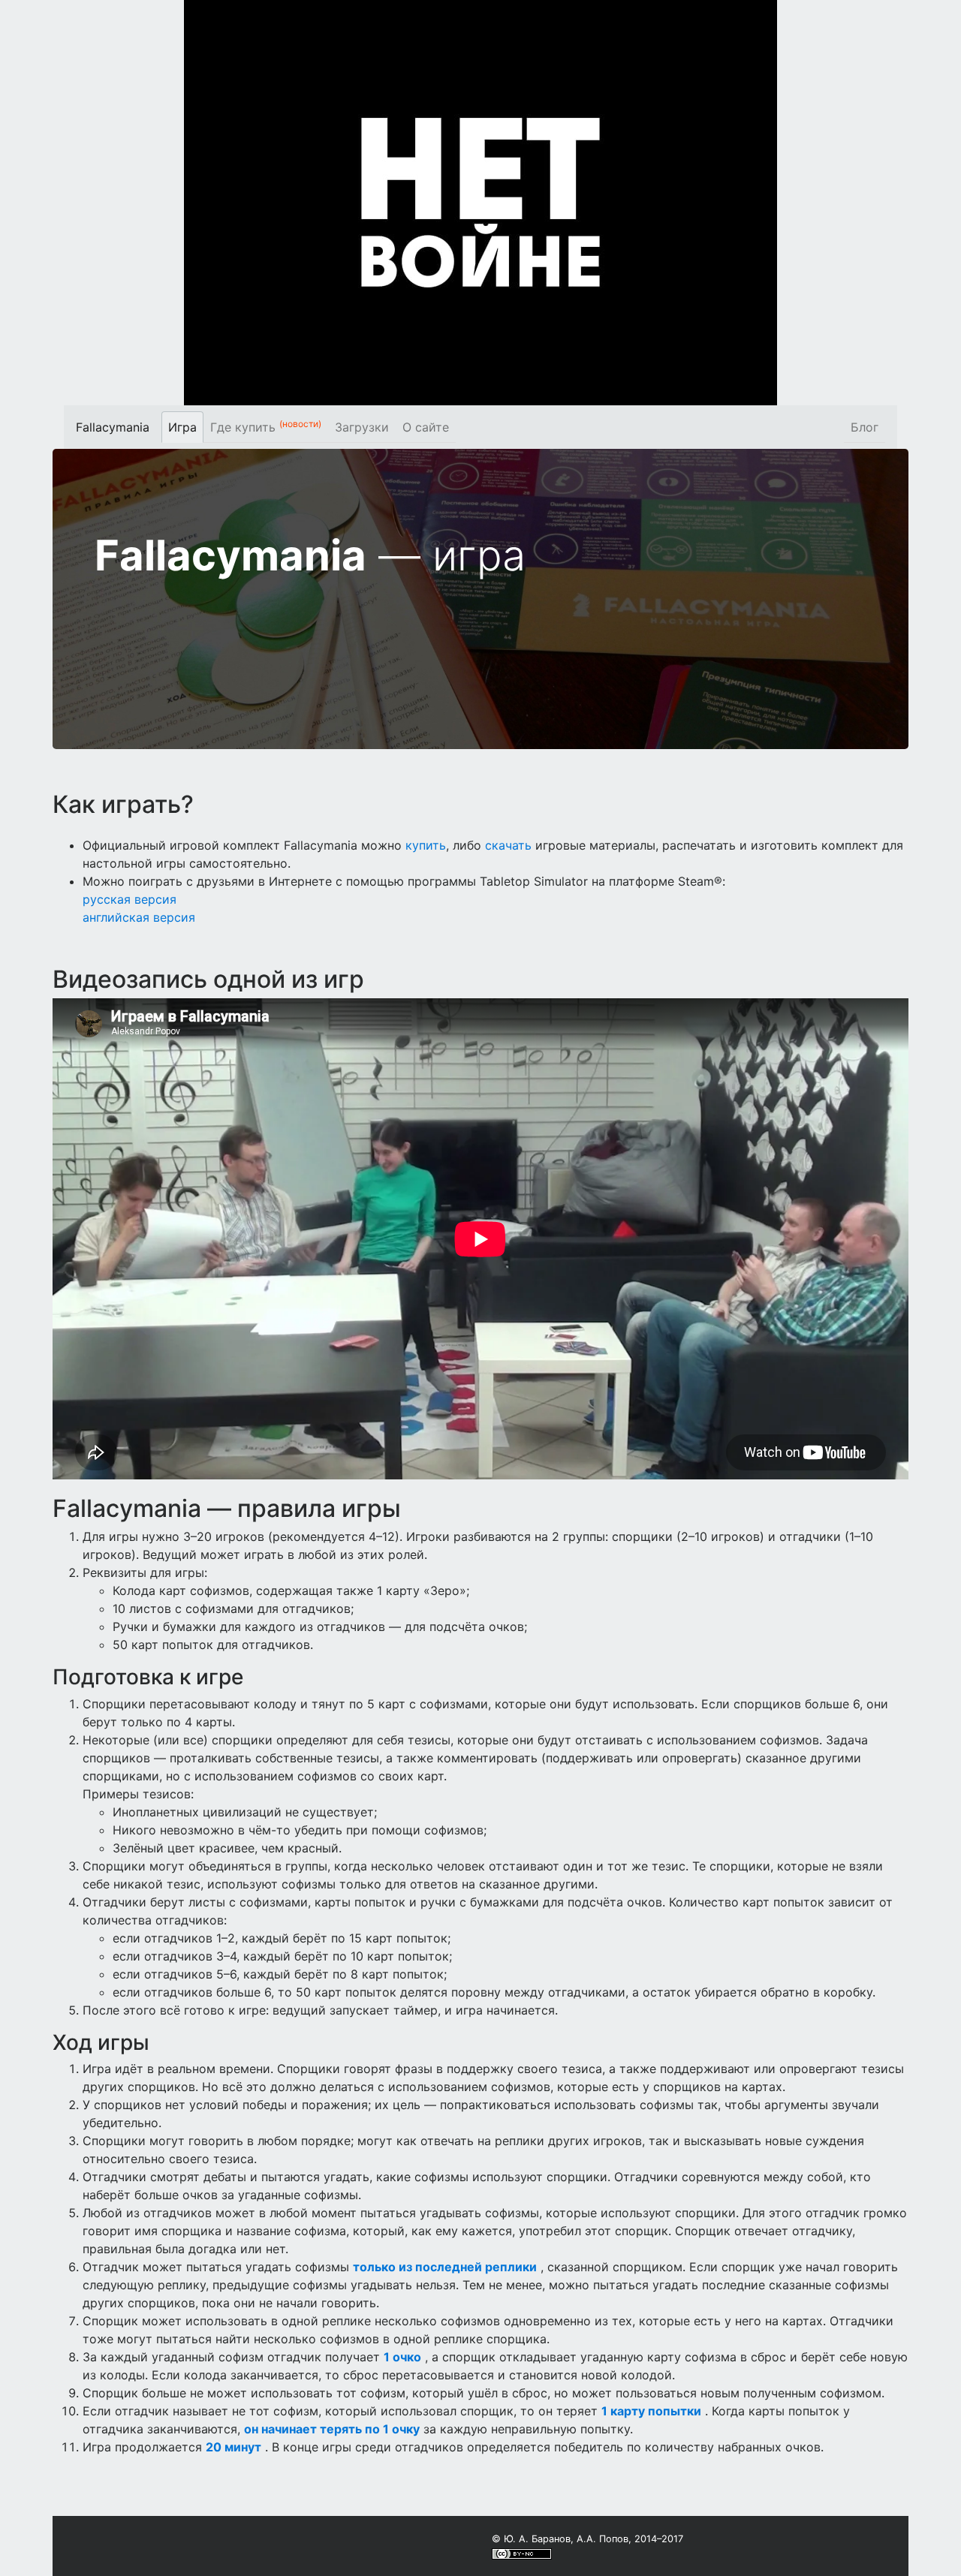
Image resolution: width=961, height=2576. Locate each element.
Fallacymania (113, 427)
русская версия (130, 899)
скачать (508, 845)
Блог (865, 427)
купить (426, 845)
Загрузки (362, 427)
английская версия (139, 917)
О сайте (426, 427)
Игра (182, 427)
